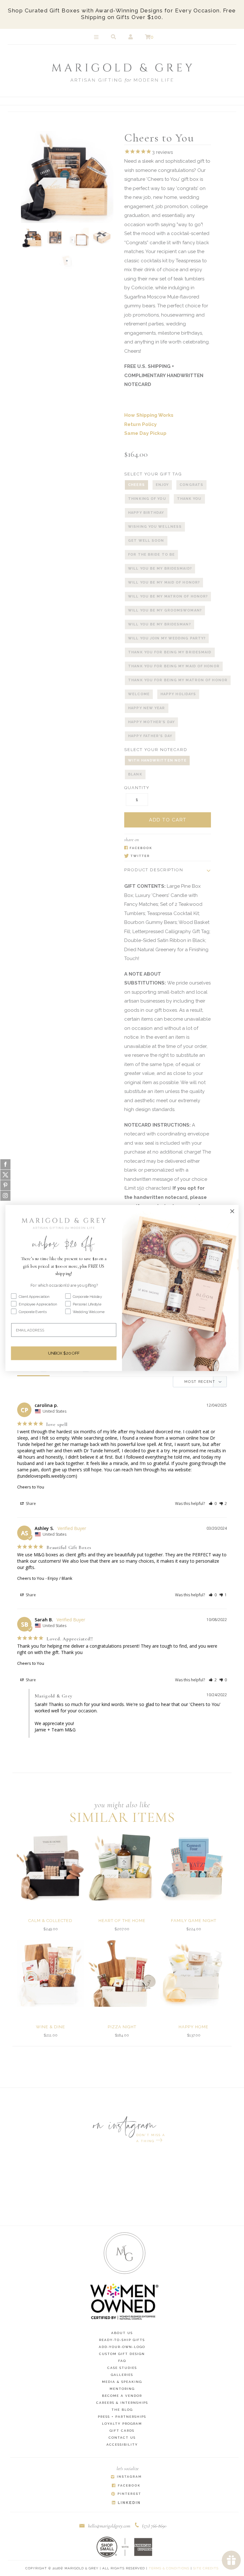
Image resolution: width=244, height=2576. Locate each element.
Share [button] (30, 1504)
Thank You (189, 499)
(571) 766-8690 (154, 2526)
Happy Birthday (146, 513)
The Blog (122, 2410)
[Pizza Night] (122, 1973)
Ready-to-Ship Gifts (122, 2340)
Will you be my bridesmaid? (160, 569)
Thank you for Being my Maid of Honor (174, 666)
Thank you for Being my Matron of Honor (178, 680)
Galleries (122, 2375)
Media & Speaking (122, 2382)
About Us (122, 2333)
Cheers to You (31, 1487)
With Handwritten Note (157, 760)
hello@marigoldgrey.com (109, 2526)
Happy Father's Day (150, 736)
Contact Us (122, 2438)
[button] (213, 1504)
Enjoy (162, 485)
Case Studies (122, 2368)
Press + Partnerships (122, 2417)
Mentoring (122, 2389)
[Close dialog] (232, 1211)
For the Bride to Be (151, 555)
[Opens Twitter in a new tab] (164, 856)
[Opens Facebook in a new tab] (164, 848)
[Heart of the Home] (122, 1867)
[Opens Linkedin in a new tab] (126, 2503)
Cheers (136, 485)
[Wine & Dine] (50, 1973)
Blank (135, 774)
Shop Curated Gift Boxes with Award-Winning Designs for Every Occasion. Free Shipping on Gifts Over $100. (122, 14)
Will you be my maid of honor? (164, 582)
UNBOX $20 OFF (64, 1353)
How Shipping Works (149, 415)
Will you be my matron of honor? (168, 596)
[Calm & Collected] (50, 1867)
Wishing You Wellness (155, 527)
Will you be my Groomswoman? (165, 610)
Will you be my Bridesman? (159, 624)
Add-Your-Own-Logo (122, 2347)
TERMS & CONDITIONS (169, 2568)
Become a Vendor (122, 2396)
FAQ (122, 2361)
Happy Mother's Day (151, 722)
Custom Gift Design (122, 2354)
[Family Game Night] (194, 1867)
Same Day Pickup (145, 433)
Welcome (139, 694)
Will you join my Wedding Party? (167, 638)
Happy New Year (146, 708)
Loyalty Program (122, 2424)
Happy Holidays (178, 694)
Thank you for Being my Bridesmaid (170, 652)
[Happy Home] (194, 1973)
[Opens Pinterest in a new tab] (126, 2494)
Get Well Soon (146, 541)
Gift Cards (122, 2431)
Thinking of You (147, 499)
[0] (148, 37)
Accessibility (122, 2445)
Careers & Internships (122, 2403)
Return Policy (140, 424)
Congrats (191, 485)
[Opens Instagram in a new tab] (126, 2477)
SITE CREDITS (206, 2568)
